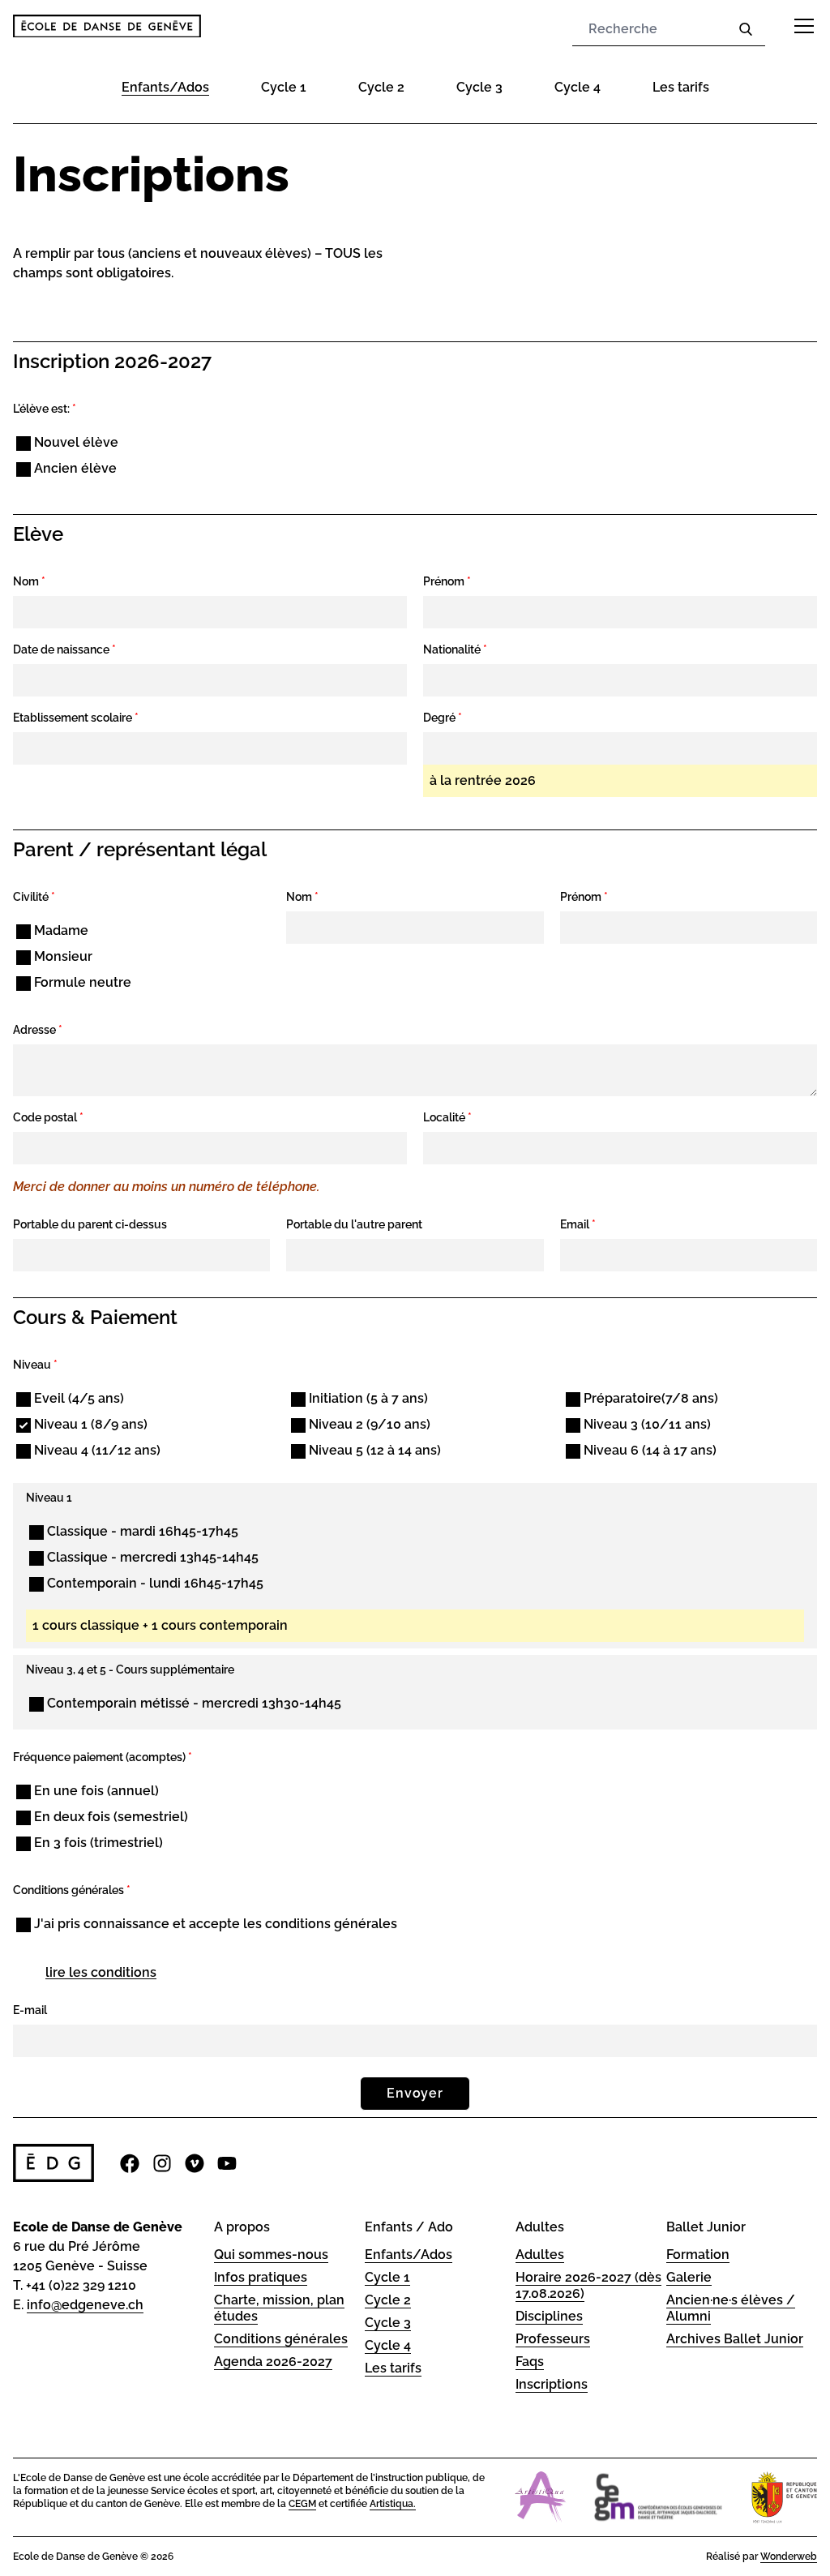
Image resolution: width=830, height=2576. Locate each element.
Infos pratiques (261, 2277)
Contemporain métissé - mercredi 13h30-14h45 (193, 1703)
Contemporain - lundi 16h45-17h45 (154, 1583)
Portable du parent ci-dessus (90, 1224)
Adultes (540, 2255)
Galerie (689, 2277)
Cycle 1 (284, 87)
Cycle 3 (479, 87)
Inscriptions (552, 2384)
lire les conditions (101, 1972)
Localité (447, 1117)
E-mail (30, 2010)
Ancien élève (74, 468)
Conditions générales (281, 2339)
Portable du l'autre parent (354, 1224)
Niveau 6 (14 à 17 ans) (648, 1450)
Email (578, 1224)
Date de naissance (64, 649)
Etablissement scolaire (76, 718)
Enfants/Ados (165, 87)
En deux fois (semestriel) (109, 1817)
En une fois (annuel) (95, 1791)
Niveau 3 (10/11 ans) (646, 1424)
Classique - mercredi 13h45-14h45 (151, 1557)
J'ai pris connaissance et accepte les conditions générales (214, 1924)
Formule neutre (81, 982)
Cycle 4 (578, 87)
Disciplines (549, 2316)
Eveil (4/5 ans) (77, 1398)
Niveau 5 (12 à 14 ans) (373, 1450)
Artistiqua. (393, 2504)
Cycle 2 (381, 87)
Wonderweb (789, 2557)
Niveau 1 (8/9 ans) (89, 1424)
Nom (29, 581)
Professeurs (553, 2339)
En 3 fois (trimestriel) (97, 1843)
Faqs (530, 2362)
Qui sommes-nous (271, 2255)
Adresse (38, 1030)
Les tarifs (681, 87)
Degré (443, 718)
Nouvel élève (75, 442)
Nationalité (455, 649)
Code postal (48, 1117)
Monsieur (62, 956)
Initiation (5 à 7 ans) (367, 1398)
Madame (60, 930)
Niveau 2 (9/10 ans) (368, 1424)
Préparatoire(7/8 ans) (649, 1398)
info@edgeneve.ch (85, 2305)
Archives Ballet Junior (735, 2339)
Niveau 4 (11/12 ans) (96, 1450)
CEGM (302, 2504)
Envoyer (415, 2093)
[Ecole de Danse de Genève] (107, 26)
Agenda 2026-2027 (273, 2362)
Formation (698, 2255)
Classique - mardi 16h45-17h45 (141, 1531)
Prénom (447, 581)
